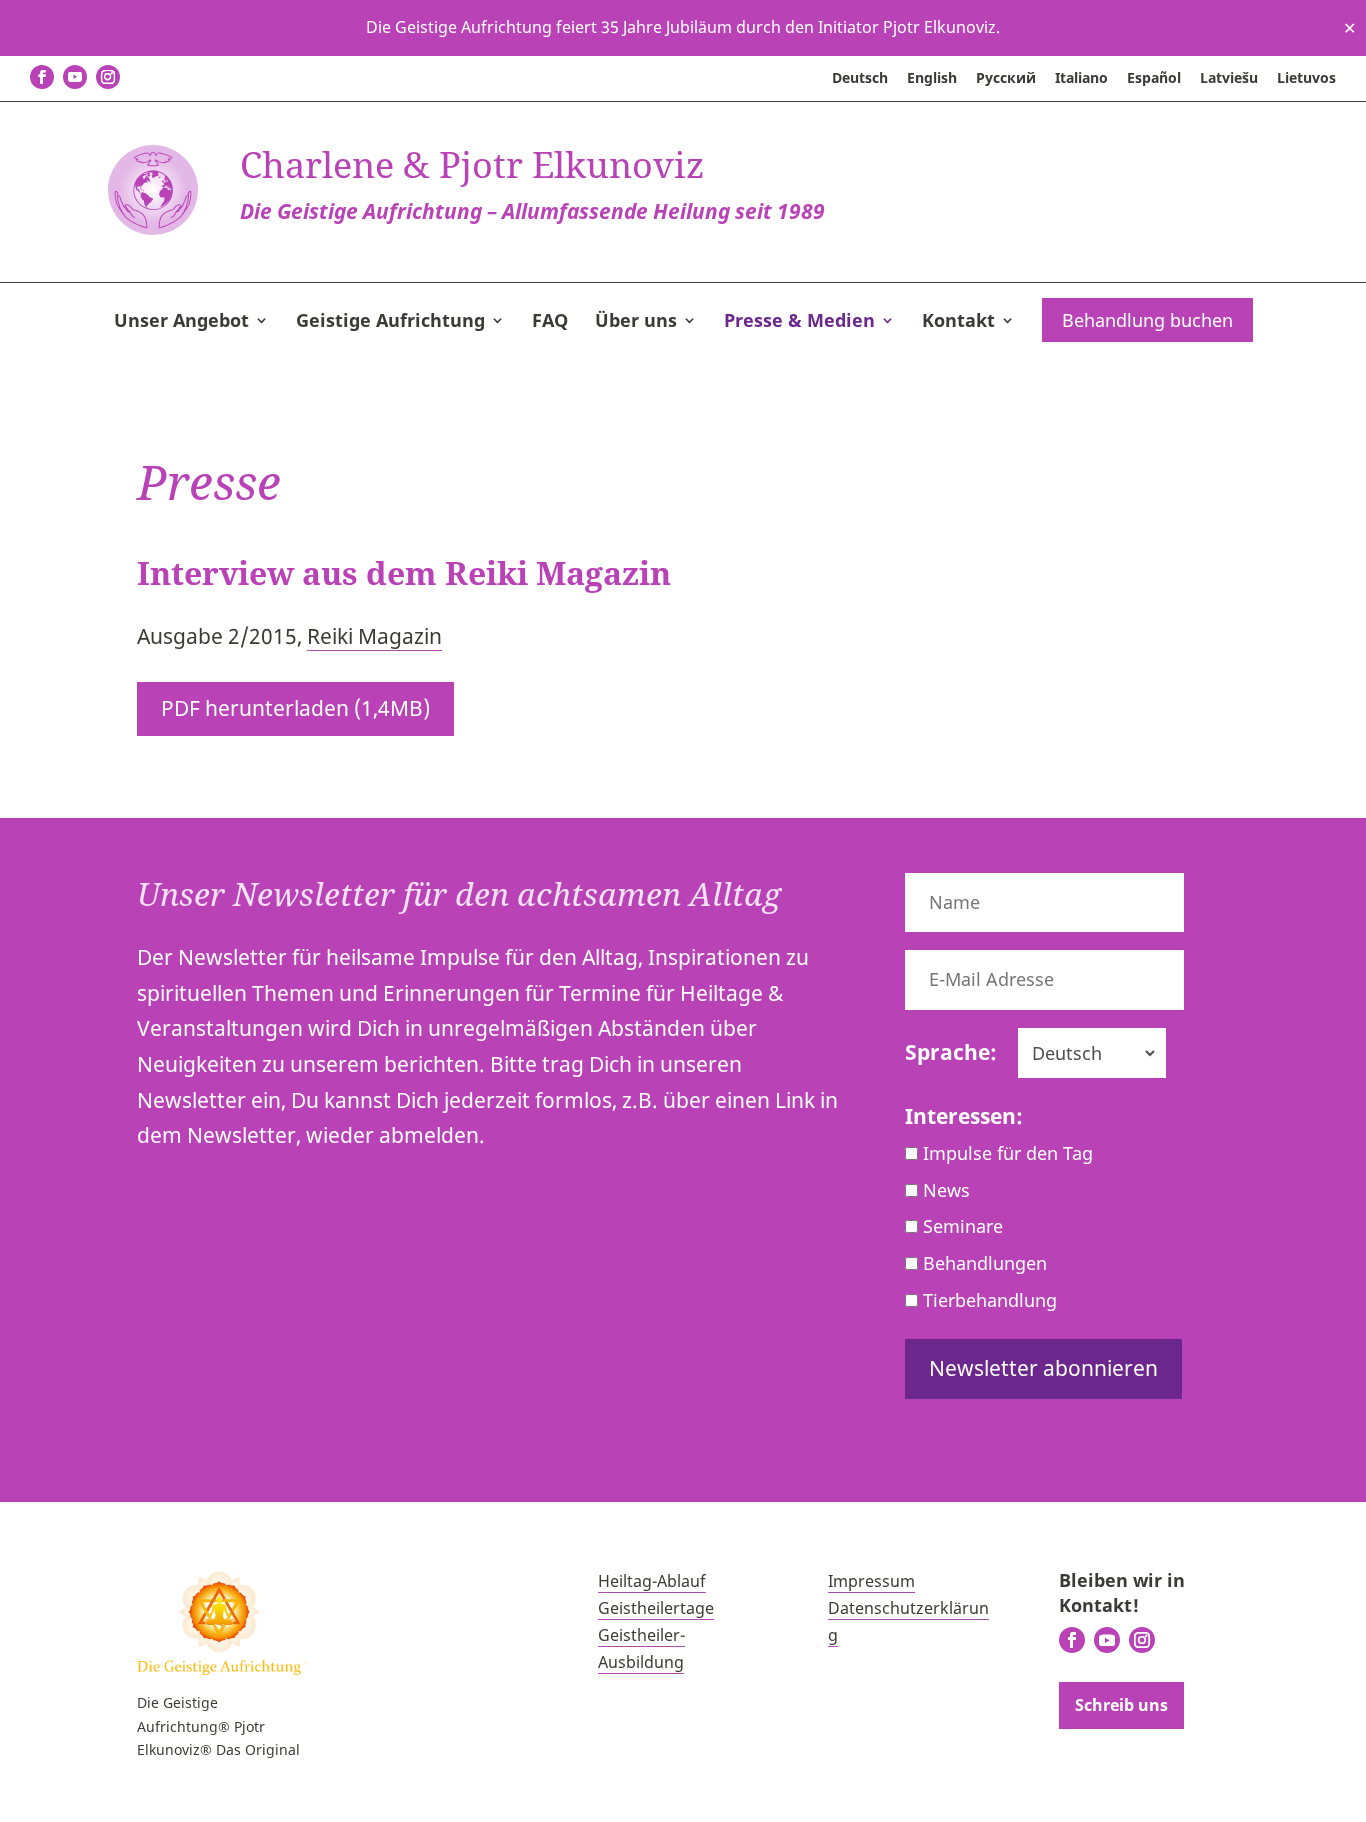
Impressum (871, 1581)
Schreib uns (1121, 1705)
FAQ (550, 322)
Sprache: (951, 1052)
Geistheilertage (656, 1608)
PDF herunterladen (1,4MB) (295, 708)
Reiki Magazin (374, 636)
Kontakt (958, 322)
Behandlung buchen (1147, 320)
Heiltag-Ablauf (652, 1581)
